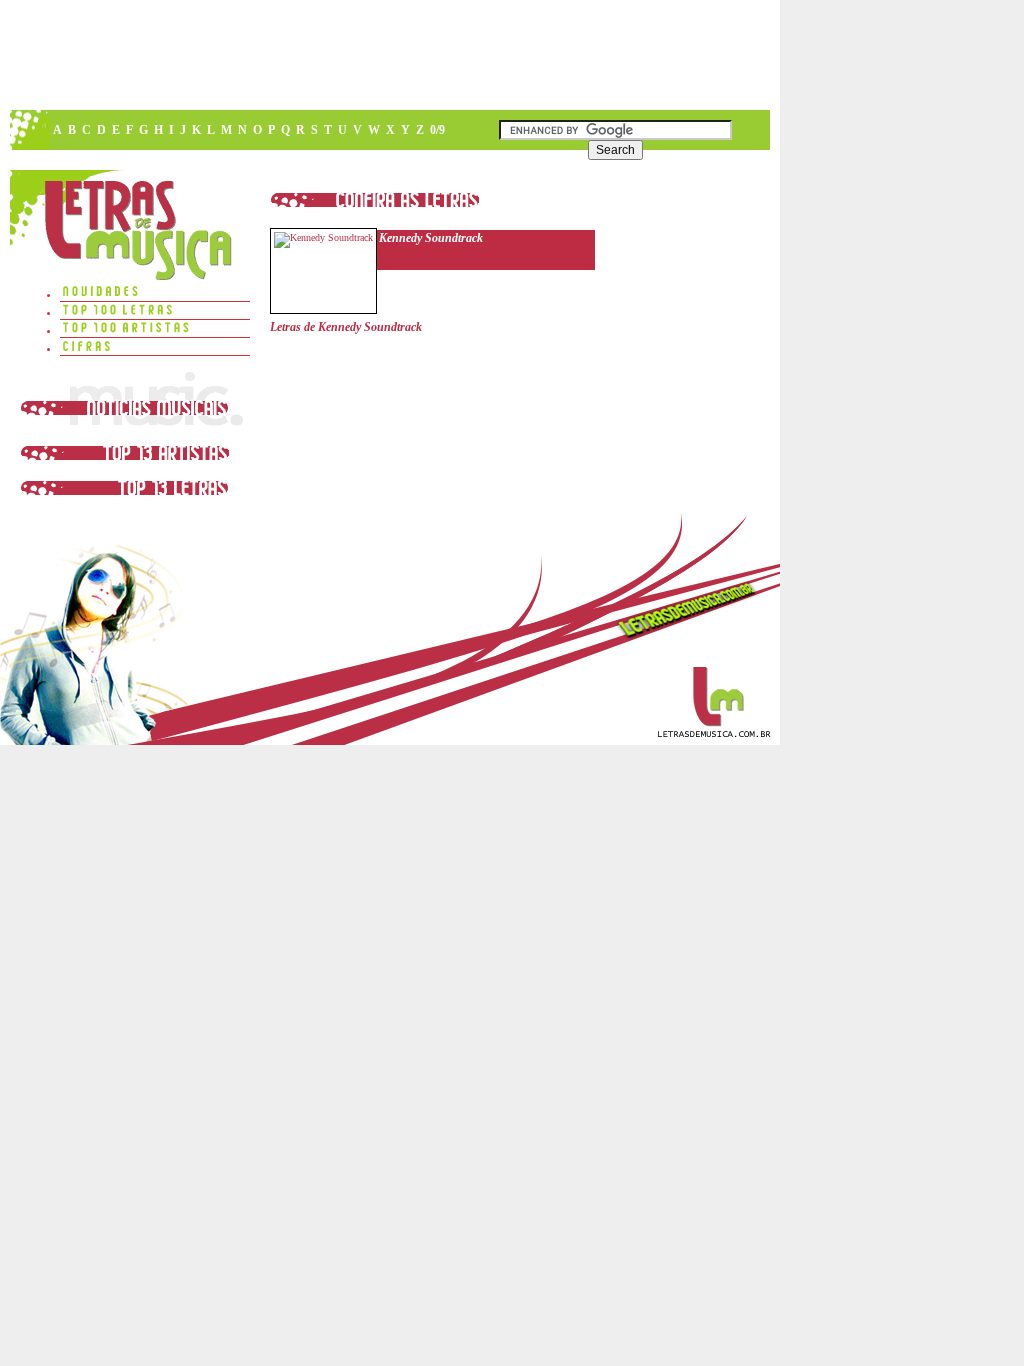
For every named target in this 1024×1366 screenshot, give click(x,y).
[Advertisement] (389, 55)
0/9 (437, 130)
